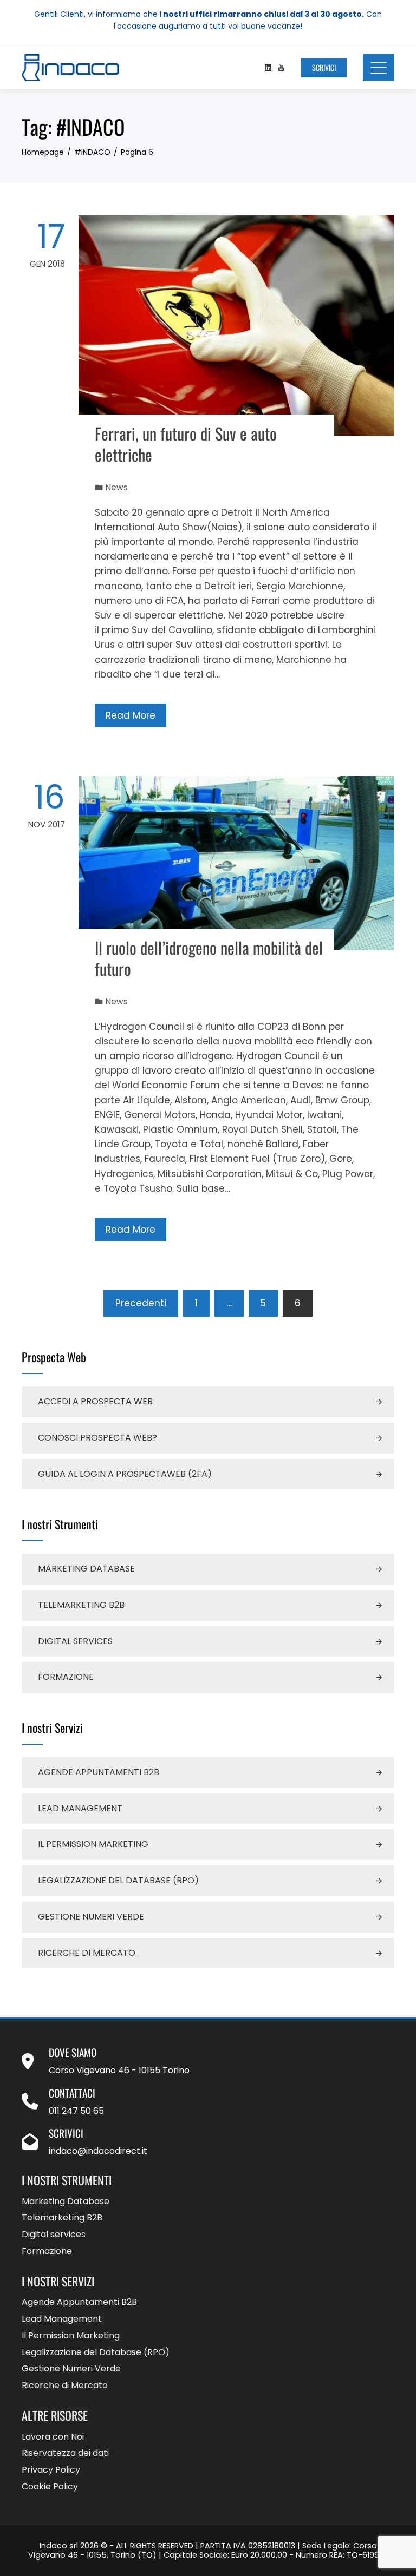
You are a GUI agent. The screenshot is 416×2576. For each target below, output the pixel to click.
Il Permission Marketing (93, 1844)
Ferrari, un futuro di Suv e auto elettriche (186, 444)
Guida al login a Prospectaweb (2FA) (125, 1474)
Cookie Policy (50, 2487)
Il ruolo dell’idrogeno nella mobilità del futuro (209, 958)
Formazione (66, 1677)
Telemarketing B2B (81, 1605)
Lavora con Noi (53, 2437)
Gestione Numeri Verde (91, 1917)
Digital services (75, 1641)
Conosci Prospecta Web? (97, 1438)
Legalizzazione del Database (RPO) (118, 1880)
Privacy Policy (51, 2470)
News (117, 487)
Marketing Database (86, 1569)
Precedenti (141, 1303)
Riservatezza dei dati (65, 2453)
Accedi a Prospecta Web (95, 1401)
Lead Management (80, 1808)
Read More (131, 715)
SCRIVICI (324, 67)
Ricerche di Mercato (87, 1953)
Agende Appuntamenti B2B (99, 1772)
